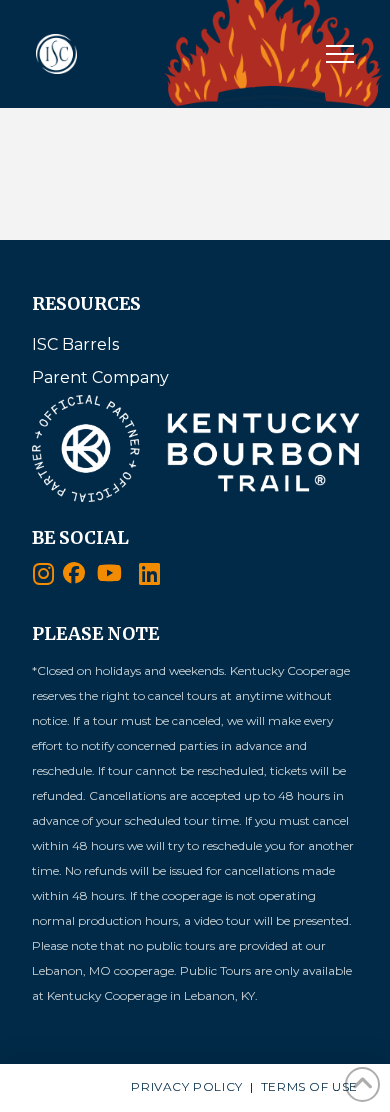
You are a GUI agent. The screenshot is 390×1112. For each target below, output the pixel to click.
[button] (340, 54)
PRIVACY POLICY (186, 1086)
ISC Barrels (75, 344)
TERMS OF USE (309, 1086)
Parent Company (100, 377)
